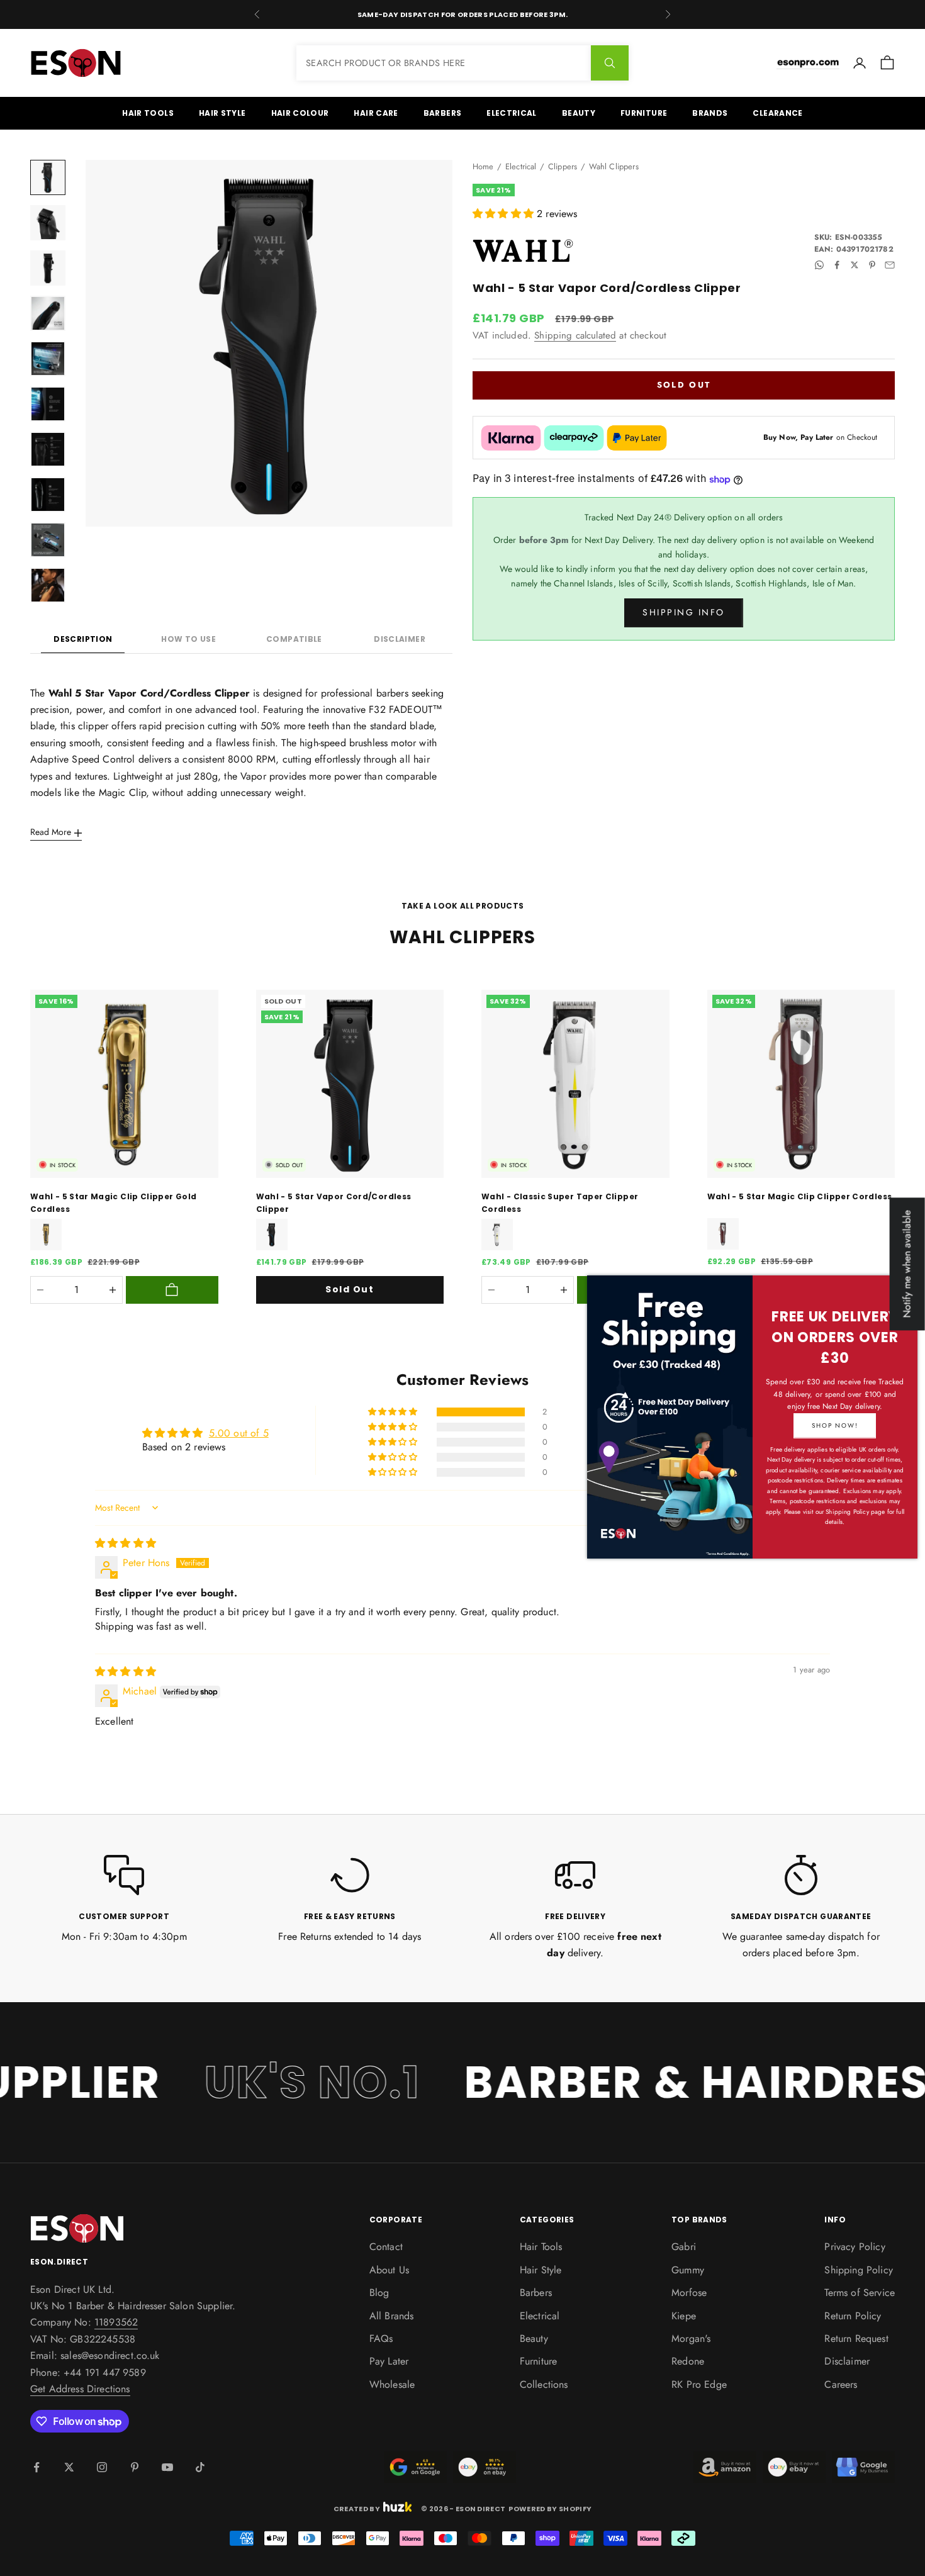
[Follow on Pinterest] (135, 2467)
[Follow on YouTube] (167, 2467)
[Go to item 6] (48, 404)
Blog (379, 2293)
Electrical (512, 113)
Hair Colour (300, 113)
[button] (505, 214)
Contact (386, 2247)
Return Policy (853, 2316)
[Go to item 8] (48, 495)
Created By (357, 2507)
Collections (544, 2384)
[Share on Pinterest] (872, 265)
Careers (841, 2384)
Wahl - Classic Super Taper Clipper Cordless (560, 1203)
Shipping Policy (858, 2270)
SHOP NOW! (835, 1425)
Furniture (644, 113)
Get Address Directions (80, 2389)
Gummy (688, 2270)
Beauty (579, 113)
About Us (389, 2270)
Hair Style (222, 113)
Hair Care (376, 113)
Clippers (563, 166)
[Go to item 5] (48, 359)
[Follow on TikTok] (200, 2467)
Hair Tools (148, 113)
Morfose (689, 2293)
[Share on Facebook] (837, 265)
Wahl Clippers (614, 166)
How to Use (188, 639)
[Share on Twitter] (855, 265)
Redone (688, 2361)
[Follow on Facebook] (36, 2467)
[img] (126, 1543)
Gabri (684, 2247)
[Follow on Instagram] (102, 2467)
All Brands (392, 2316)
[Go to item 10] (48, 585)
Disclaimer (400, 639)
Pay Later (389, 2361)
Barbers (443, 113)
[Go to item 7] (48, 449)
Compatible (294, 639)
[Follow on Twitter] (69, 2467)
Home (483, 166)
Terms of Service (860, 2293)
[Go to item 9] (48, 540)
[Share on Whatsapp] (819, 265)
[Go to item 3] (48, 268)
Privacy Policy (855, 2247)
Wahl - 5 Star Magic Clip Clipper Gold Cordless (113, 1203)
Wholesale (392, 2384)
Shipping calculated (575, 335)
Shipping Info (684, 613)
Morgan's (691, 2338)
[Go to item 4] (48, 313)
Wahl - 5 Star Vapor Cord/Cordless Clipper (334, 1203)
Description (83, 639)
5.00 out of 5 (239, 1433)
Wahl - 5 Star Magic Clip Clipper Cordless (800, 1196)
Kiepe (684, 2316)
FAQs (381, 2338)
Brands (710, 113)
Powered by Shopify (550, 2509)
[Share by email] (890, 265)
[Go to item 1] (48, 177)
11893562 (116, 2322)
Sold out (684, 385)
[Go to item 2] (48, 223)
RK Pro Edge (699, 2384)
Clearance (777, 113)
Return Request (856, 2338)
